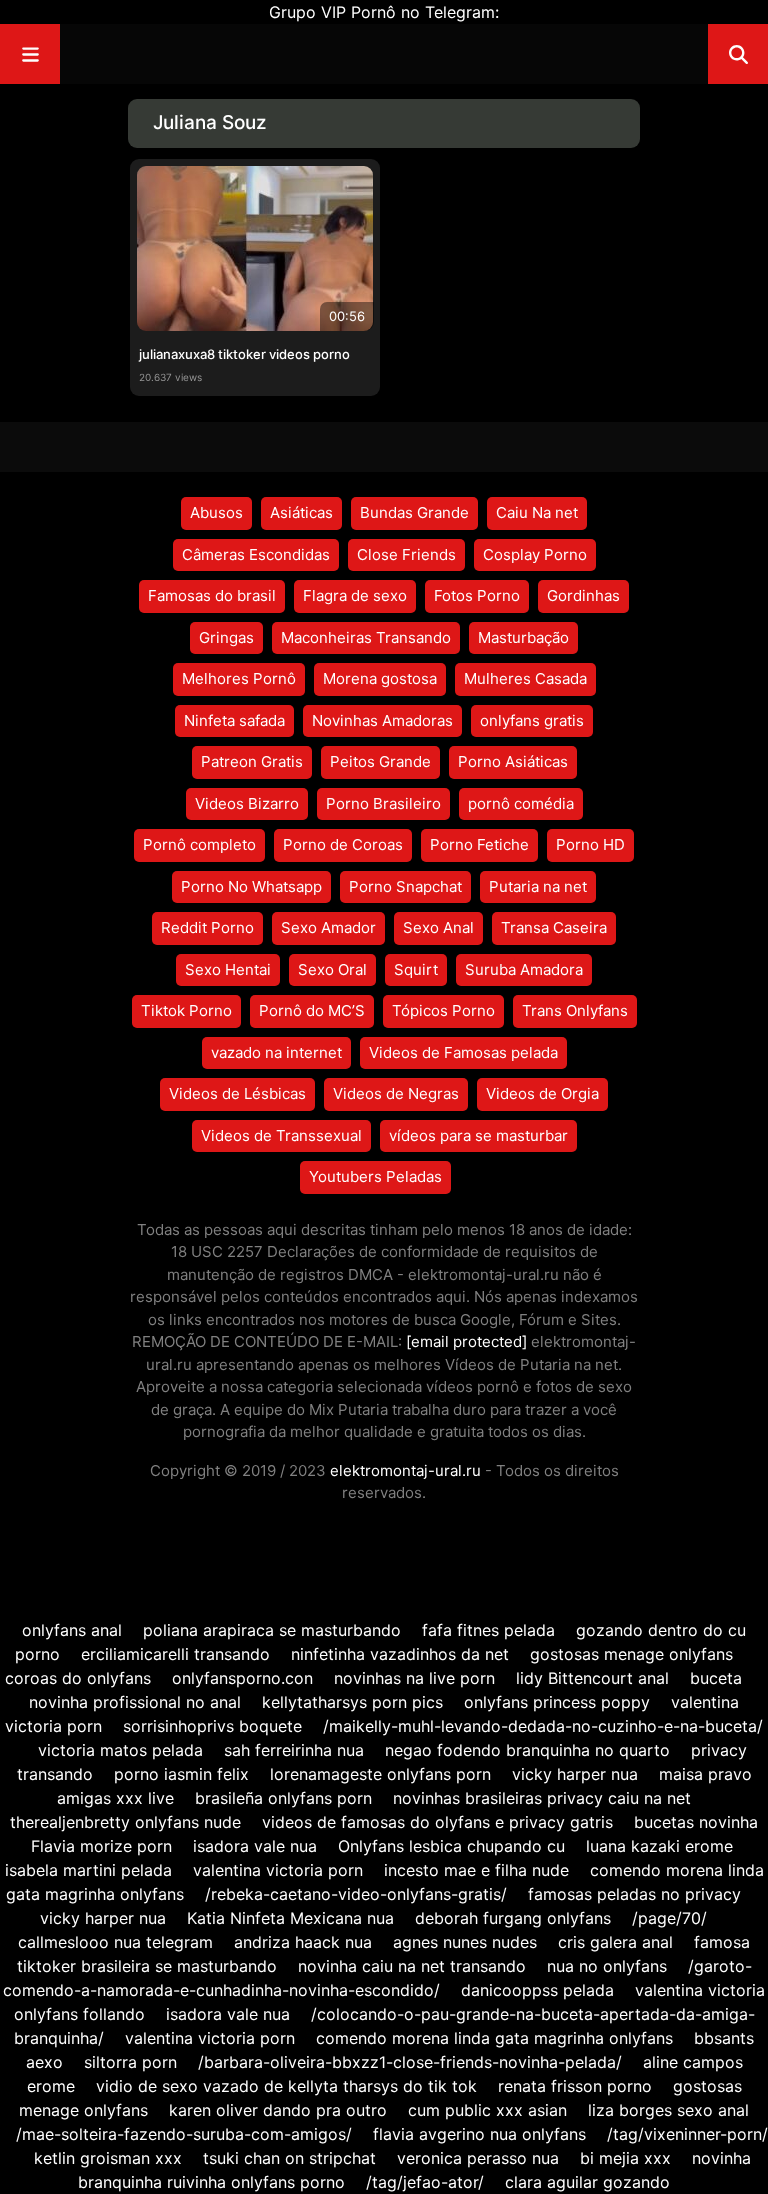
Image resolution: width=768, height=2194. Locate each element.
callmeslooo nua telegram (115, 1942)
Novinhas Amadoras (382, 720)
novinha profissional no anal (135, 1702)
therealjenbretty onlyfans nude (125, 1822)
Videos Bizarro (247, 803)
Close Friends (406, 554)
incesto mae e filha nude (476, 1870)
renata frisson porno (575, 2086)
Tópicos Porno (443, 1010)
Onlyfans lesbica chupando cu (451, 1846)
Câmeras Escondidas (256, 554)
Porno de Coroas (343, 844)
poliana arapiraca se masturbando (272, 1630)
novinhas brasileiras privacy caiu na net (542, 1798)
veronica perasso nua (478, 2158)
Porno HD (590, 844)
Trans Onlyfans (575, 1010)
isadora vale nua (255, 1846)
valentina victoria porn (278, 1870)
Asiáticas (301, 512)
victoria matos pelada (120, 1750)
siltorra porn (130, 2062)
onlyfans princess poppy (557, 1702)
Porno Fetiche (479, 844)
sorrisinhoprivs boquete (212, 1726)
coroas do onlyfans (78, 1678)
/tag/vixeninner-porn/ (687, 2134)
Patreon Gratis (252, 761)
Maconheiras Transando (366, 637)
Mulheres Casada (525, 678)
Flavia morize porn (101, 1846)
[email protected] (466, 1341)
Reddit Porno (207, 927)
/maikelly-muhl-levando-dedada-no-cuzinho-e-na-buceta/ (543, 1726)
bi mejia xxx (625, 2158)
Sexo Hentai (228, 969)
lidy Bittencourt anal (592, 1678)
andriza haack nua (303, 1942)
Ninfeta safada (234, 720)
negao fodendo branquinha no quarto (527, 1750)
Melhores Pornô (239, 678)
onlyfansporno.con (242, 1678)
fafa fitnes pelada (488, 1630)
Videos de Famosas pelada (463, 1052)
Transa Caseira (554, 927)
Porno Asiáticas (513, 761)
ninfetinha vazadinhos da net (400, 1654)
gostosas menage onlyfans (631, 1654)
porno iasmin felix (181, 1774)
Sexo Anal (438, 927)
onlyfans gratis (532, 720)
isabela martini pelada (88, 1870)
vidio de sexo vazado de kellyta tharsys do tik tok (286, 2086)
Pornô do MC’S (312, 1010)
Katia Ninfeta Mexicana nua (290, 1918)
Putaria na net (538, 886)
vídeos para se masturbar (478, 1135)
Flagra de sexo (355, 595)
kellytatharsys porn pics (352, 1702)
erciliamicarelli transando (175, 1654)
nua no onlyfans (607, 1966)
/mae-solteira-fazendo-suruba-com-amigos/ (184, 2134)
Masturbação (523, 637)
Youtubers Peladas (375, 1176)
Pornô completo (199, 844)
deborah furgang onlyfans (513, 1918)
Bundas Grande (414, 512)
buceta (716, 1678)
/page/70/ (669, 1918)
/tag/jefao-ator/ (425, 2182)
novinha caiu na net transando (412, 1966)
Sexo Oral (332, 969)
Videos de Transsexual (281, 1135)
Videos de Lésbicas (237, 1093)
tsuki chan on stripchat (289, 2158)
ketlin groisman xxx (108, 2158)
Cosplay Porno (535, 554)
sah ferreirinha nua (294, 1750)
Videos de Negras (396, 1093)
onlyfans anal (72, 1630)
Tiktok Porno (186, 1010)
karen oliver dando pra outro (278, 2110)
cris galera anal (615, 1942)
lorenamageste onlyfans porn (380, 1774)
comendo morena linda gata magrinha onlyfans (494, 2038)
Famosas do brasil (212, 595)
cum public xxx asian (487, 2110)
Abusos (216, 512)
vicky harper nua (575, 1774)
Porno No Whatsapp (251, 886)
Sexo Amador (328, 927)
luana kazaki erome (659, 1846)
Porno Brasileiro (383, 803)
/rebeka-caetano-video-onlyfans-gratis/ (356, 1894)
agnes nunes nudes (465, 1942)
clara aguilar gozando (587, 2182)
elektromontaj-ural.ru (405, 1470)
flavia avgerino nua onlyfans (479, 2134)
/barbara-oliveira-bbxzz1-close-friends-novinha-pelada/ (410, 2062)
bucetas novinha (696, 1822)
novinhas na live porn (414, 1678)
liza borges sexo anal (668, 2110)
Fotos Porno (477, 595)
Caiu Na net (537, 512)
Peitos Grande (380, 761)
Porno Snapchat (405, 886)
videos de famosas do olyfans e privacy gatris (437, 1822)
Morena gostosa (380, 678)
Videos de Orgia (542, 1093)
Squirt (416, 969)
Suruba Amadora (524, 969)
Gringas (226, 637)
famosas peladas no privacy (634, 1894)
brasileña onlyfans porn (283, 1798)
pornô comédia (521, 803)
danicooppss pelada (537, 1990)
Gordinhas (583, 595)
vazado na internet (276, 1052)
